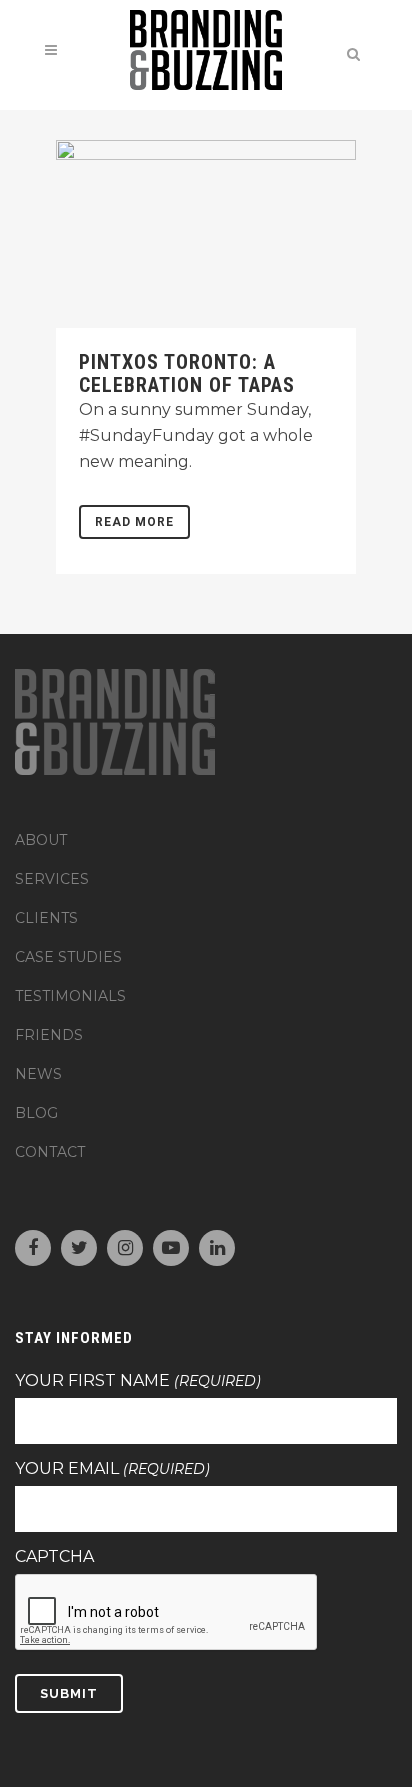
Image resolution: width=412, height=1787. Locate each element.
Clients (46, 918)
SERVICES (52, 879)
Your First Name (138, 1381)
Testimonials (70, 996)
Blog (36, 1113)
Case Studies (68, 957)
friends (49, 1035)
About (41, 840)
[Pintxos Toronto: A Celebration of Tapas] (206, 234)
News (38, 1074)
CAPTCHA (54, 1557)
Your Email (112, 1469)
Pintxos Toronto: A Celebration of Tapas (187, 373)
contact (50, 1152)
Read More (134, 522)
